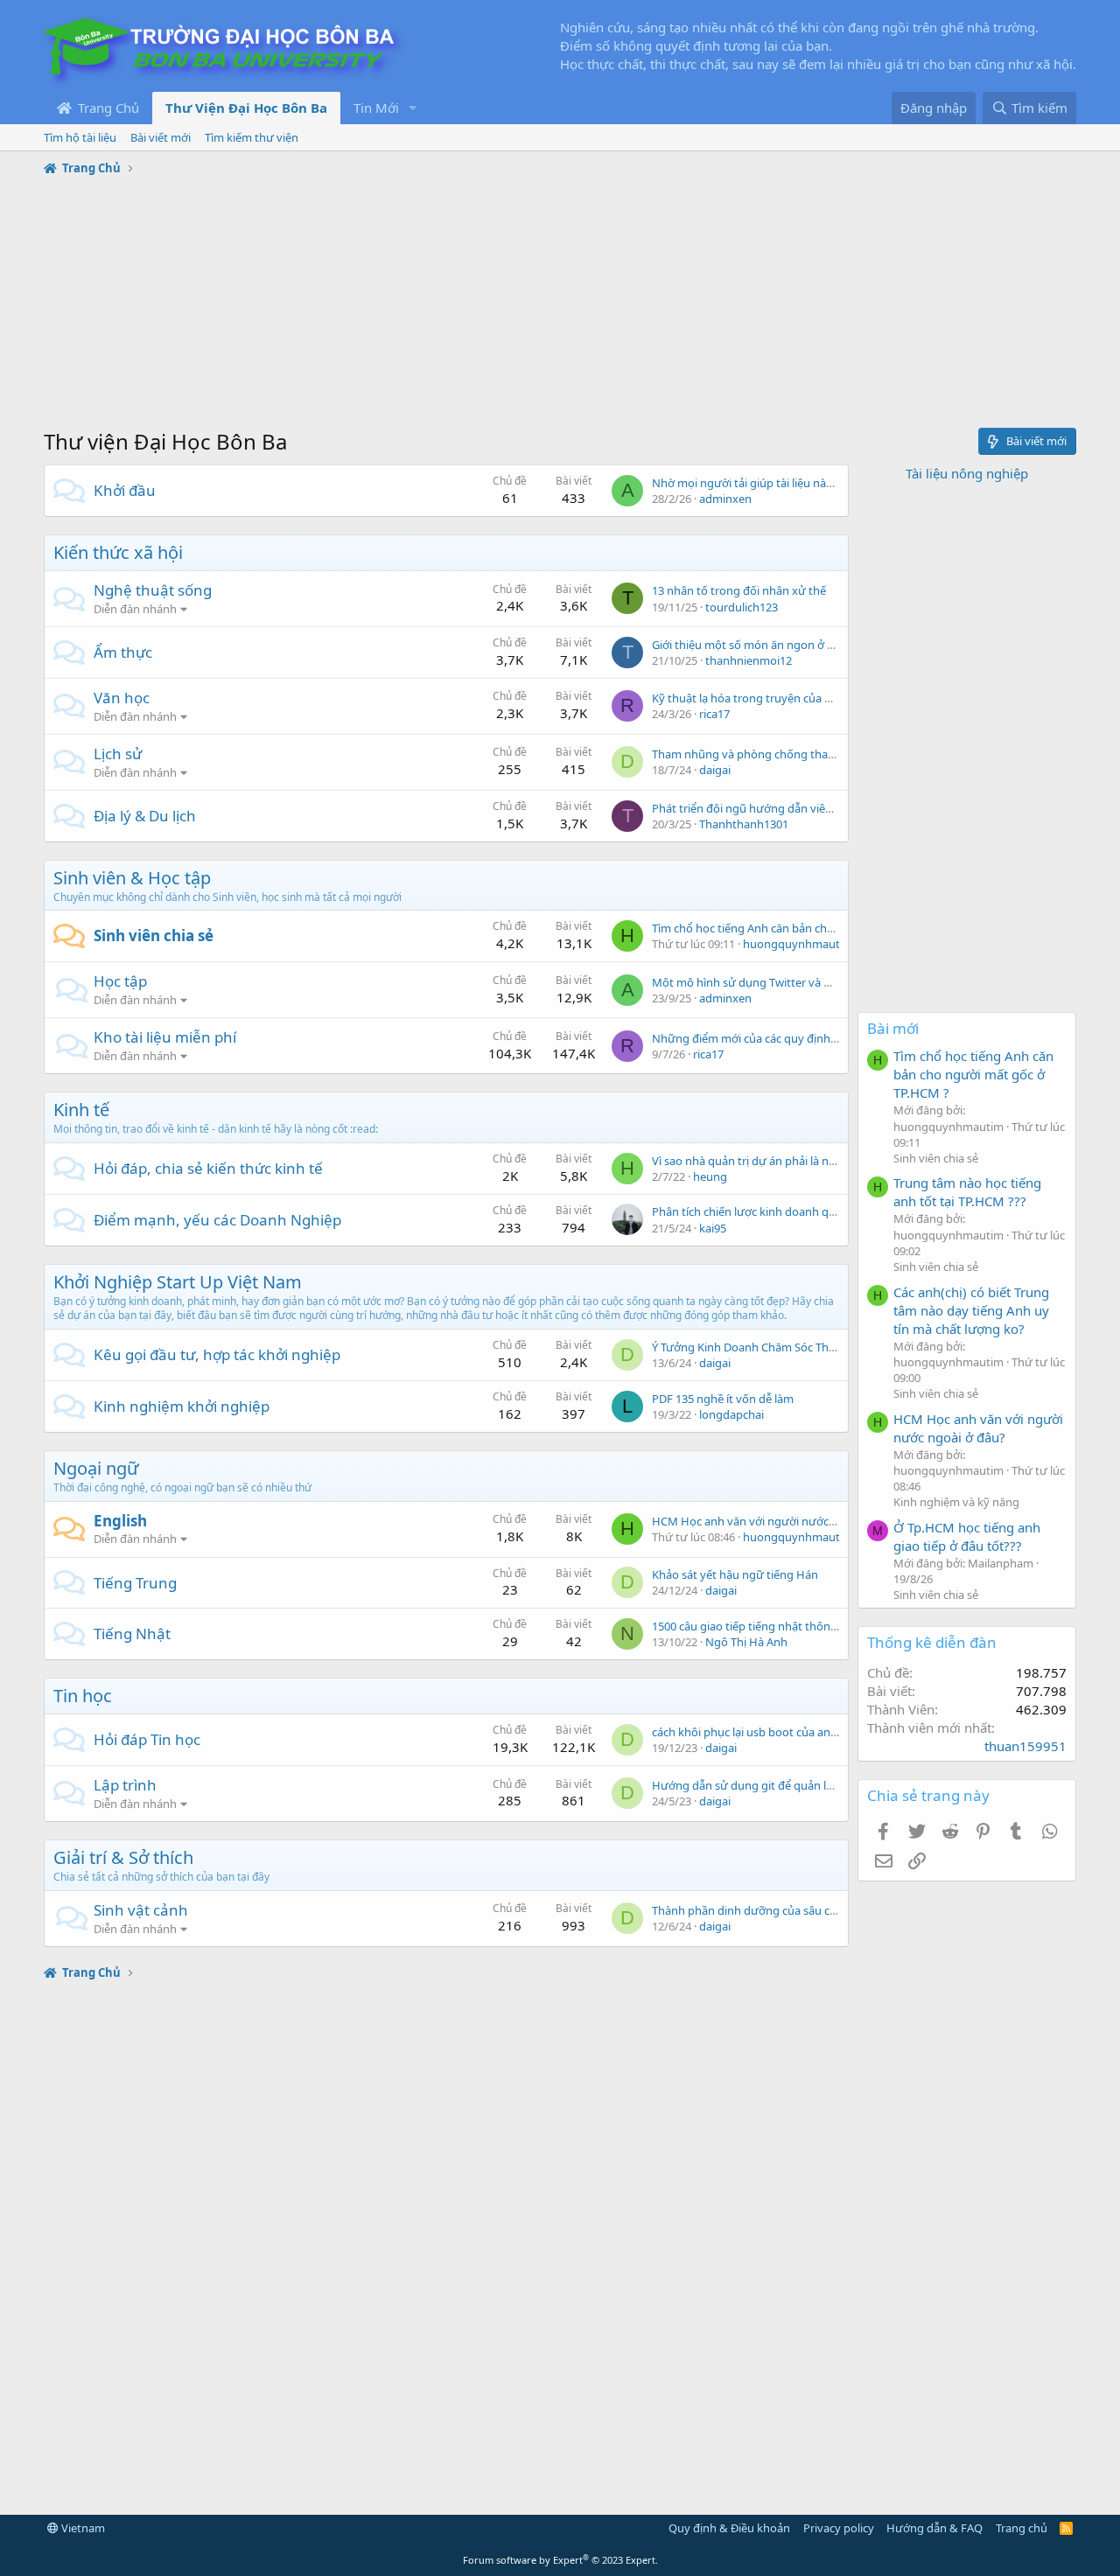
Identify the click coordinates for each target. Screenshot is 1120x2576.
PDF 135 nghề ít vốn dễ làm (723, 1399)
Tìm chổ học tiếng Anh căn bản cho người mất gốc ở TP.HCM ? (813, 928)
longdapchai (731, 1414)
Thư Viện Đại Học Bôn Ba (246, 108)
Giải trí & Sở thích (123, 1857)
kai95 (713, 1228)
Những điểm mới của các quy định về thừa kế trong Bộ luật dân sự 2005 (839, 1038)
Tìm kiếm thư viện (252, 137)
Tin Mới (376, 108)
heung (710, 1176)
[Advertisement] (560, 304)
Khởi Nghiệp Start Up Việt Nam (178, 1282)
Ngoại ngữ (96, 1468)
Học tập (120, 981)
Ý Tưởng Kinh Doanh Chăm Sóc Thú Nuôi (758, 1347)
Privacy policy (839, 2528)
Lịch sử (118, 754)
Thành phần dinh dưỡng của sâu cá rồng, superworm (791, 1910)
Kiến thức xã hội (118, 552)
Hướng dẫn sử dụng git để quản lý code (756, 1785)
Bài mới (893, 1028)
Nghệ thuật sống (153, 590)
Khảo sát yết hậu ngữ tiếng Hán (735, 1574)
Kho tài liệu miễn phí (165, 1037)
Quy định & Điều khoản (729, 2528)
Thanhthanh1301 (744, 824)
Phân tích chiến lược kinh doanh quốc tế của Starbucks (794, 1211)
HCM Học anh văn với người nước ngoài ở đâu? (775, 1521)
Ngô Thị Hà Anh (746, 1642)
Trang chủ (1022, 2528)
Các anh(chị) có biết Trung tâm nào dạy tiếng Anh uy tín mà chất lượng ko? (971, 1310)
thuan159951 (1025, 1746)
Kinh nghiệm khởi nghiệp (182, 1406)
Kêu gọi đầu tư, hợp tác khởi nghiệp (217, 1354)
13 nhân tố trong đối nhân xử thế (739, 590)
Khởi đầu (125, 490)
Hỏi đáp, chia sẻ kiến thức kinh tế (208, 1168)
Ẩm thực (123, 652)
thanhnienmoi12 (749, 660)
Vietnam (82, 2528)
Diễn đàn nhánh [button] (135, 609)
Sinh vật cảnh (141, 1910)
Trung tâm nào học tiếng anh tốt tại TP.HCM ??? (967, 1192)
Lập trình (125, 1785)
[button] (413, 108)
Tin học (83, 1696)
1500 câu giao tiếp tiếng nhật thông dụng (760, 1626)
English (120, 1521)
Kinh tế (81, 1110)
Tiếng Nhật (132, 1634)
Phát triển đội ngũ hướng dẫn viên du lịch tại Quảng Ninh (801, 808)
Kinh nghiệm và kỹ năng (956, 1502)
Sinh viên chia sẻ (154, 935)
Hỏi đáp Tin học (147, 1739)
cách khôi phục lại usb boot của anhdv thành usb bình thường (814, 1732)
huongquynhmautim (798, 944)
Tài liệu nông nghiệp (967, 473)
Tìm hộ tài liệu (80, 137)
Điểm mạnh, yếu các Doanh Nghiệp (217, 1220)
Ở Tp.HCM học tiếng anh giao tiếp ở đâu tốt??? (967, 1536)
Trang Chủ (107, 108)
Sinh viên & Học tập (132, 878)
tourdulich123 (742, 607)
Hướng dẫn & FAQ (934, 2528)
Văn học (122, 698)
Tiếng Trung (135, 1583)
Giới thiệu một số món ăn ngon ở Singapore (766, 645)
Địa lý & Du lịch (145, 816)
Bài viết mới (161, 137)
